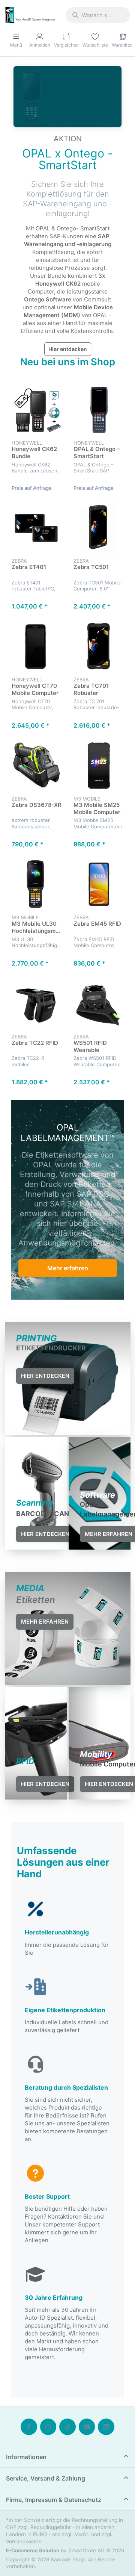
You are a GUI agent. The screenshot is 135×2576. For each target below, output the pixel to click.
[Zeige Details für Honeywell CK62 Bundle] (37, 410)
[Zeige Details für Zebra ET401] (37, 528)
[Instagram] (48, 2427)
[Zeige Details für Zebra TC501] (98, 528)
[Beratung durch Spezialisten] (67, 2099)
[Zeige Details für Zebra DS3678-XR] (37, 766)
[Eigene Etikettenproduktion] (67, 2006)
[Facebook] (29, 2427)
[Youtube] (87, 2427)
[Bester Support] (67, 2204)
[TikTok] (67, 2427)
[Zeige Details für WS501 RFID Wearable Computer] (98, 1004)
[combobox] (98, 15)
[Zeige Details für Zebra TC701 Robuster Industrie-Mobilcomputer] (98, 647)
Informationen (26, 2457)
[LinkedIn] (106, 2427)
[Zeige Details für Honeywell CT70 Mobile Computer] (37, 647)
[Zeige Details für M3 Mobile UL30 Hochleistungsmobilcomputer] (37, 885)
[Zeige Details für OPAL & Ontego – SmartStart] (98, 410)
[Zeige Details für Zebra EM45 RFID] (98, 885)
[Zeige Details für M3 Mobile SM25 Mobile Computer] (98, 766)
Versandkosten (24, 2541)
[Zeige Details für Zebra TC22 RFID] (37, 1004)
